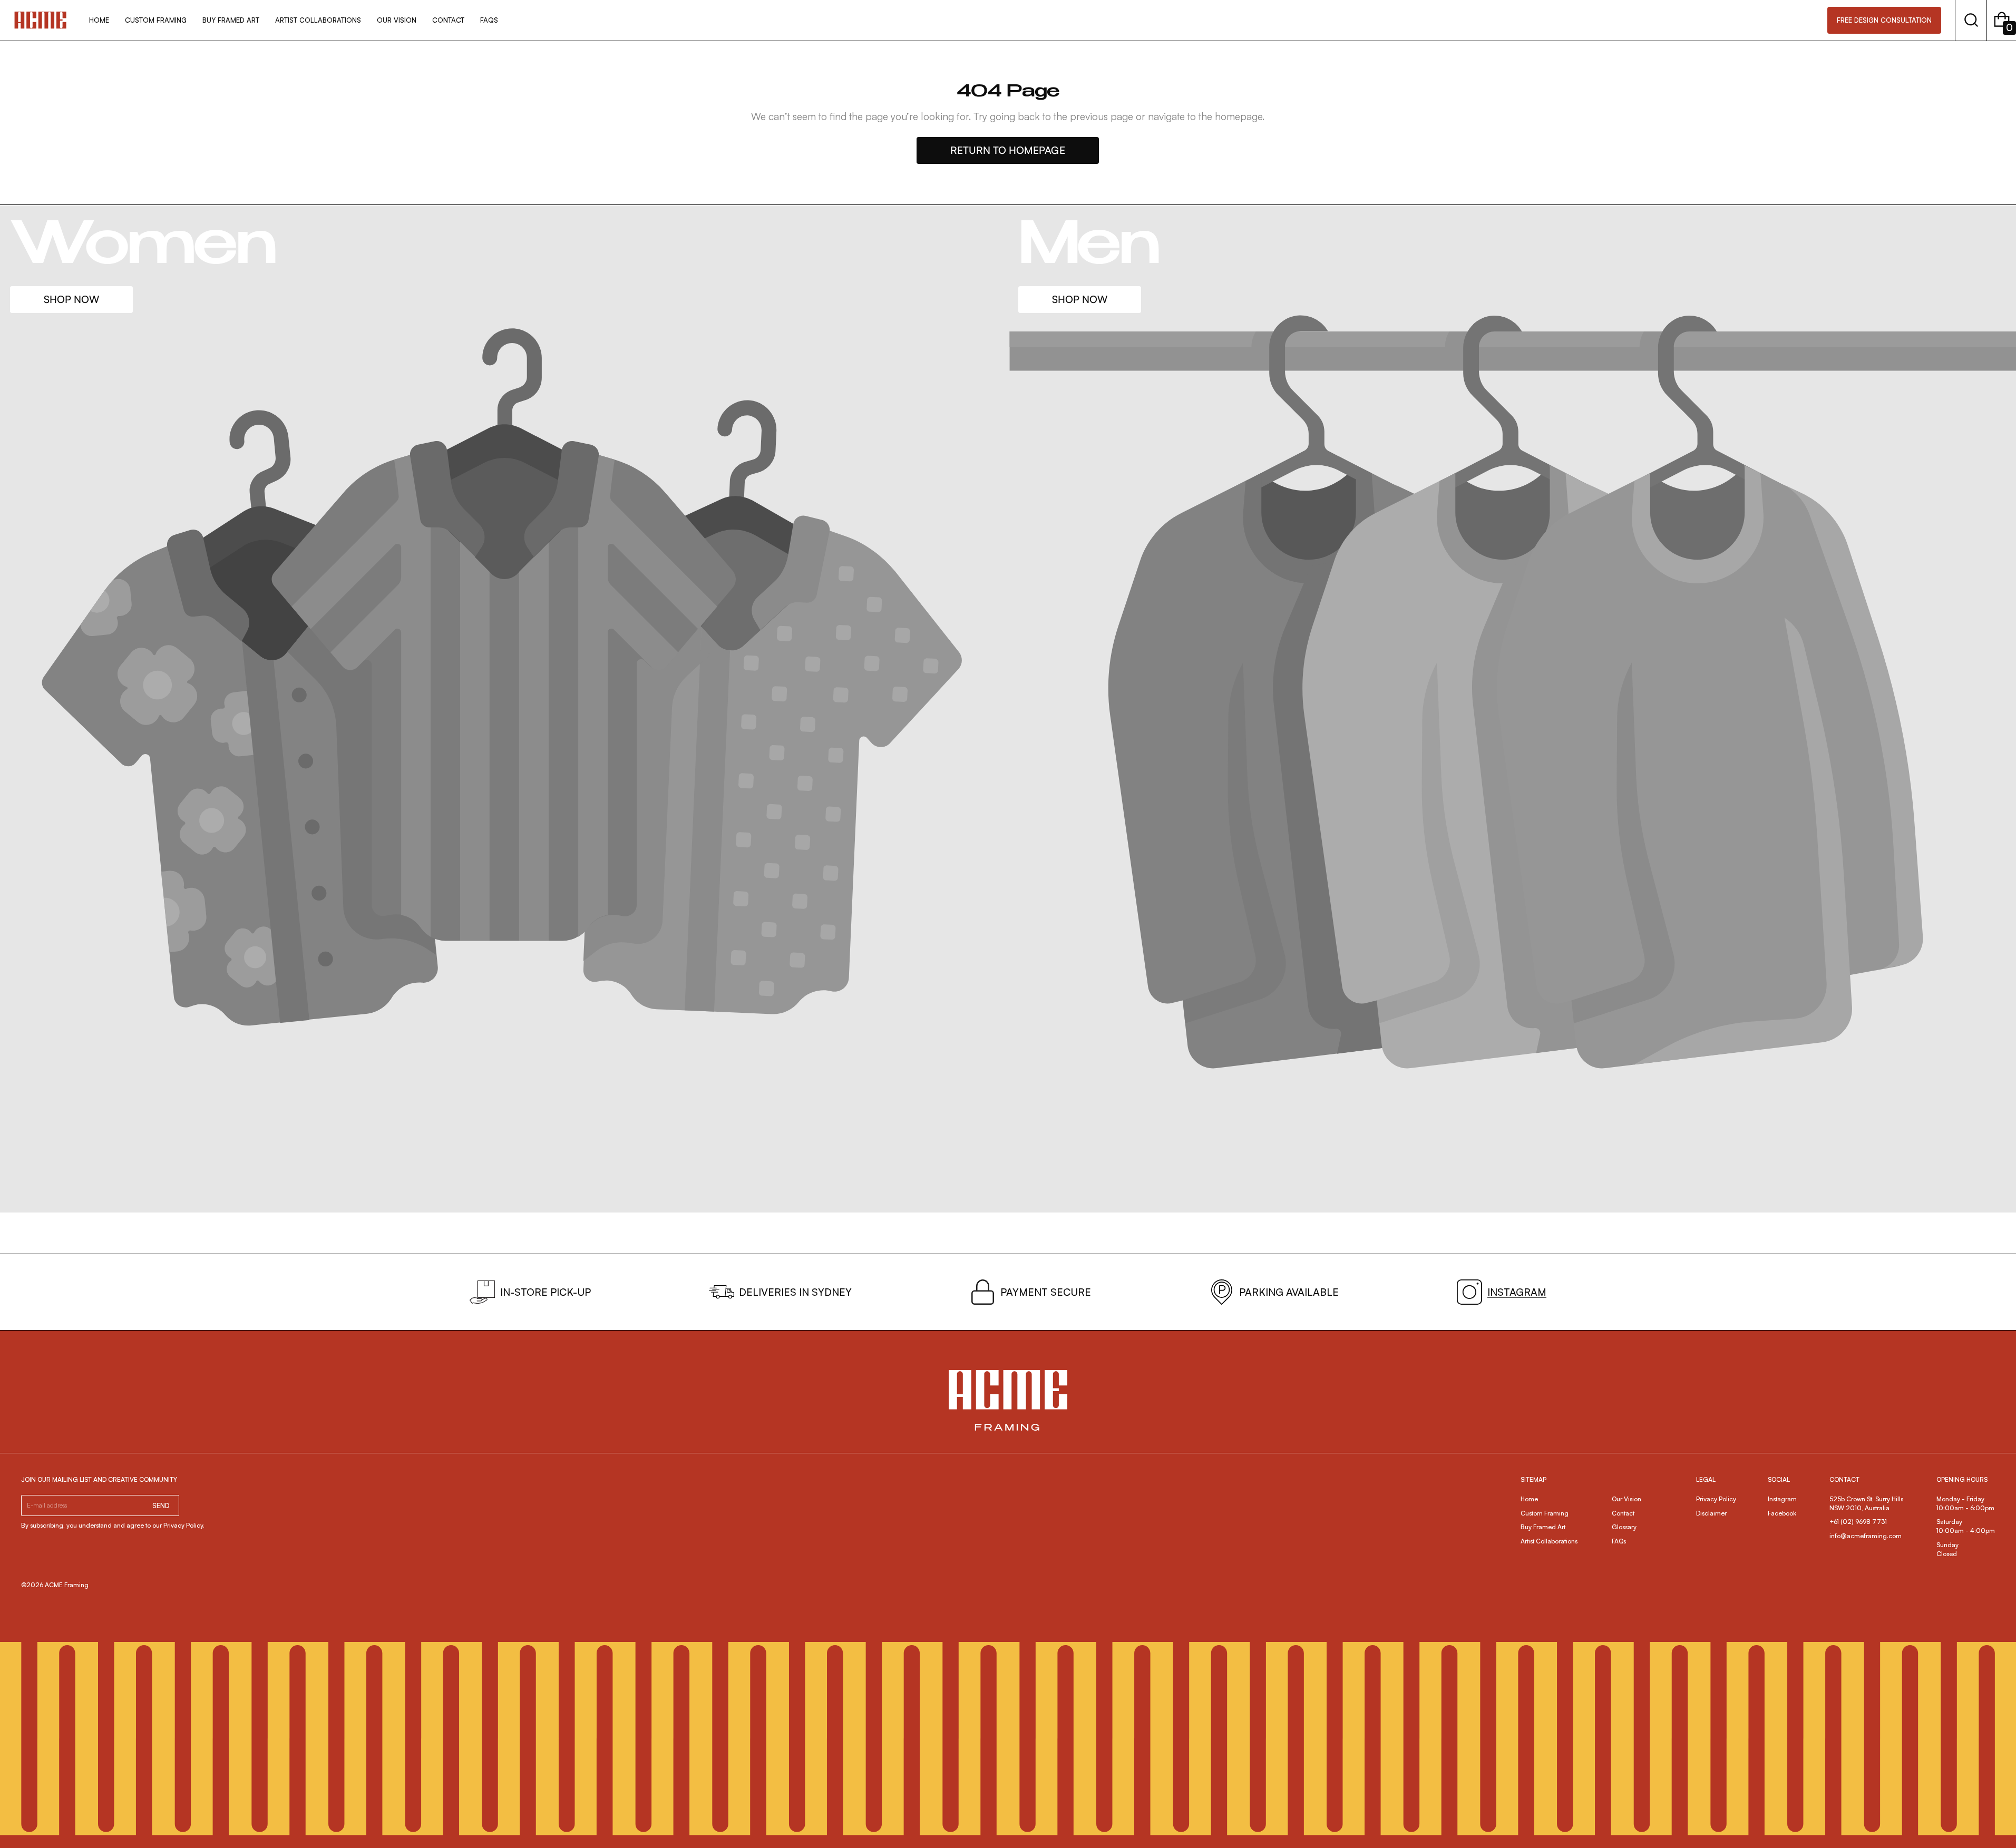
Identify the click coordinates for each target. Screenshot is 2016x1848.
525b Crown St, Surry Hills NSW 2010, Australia (1867, 1503)
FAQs (1619, 1541)
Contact (1623, 1513)
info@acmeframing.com (1866, 1536)
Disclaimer (1711, 1513)
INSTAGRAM (1517, 1292)
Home (1529, 1499)
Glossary (1624, 1527)
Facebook (1782, 1513)
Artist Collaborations (1549, 1541)
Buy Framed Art (1543, 1527)
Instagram (1782, 1499)
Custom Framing (1545, 1513)
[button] (1971, 20)
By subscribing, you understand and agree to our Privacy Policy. (113, 1525)
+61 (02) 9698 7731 (1858, 1522)
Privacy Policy (1716, 1499)
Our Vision (1627, 1499)
